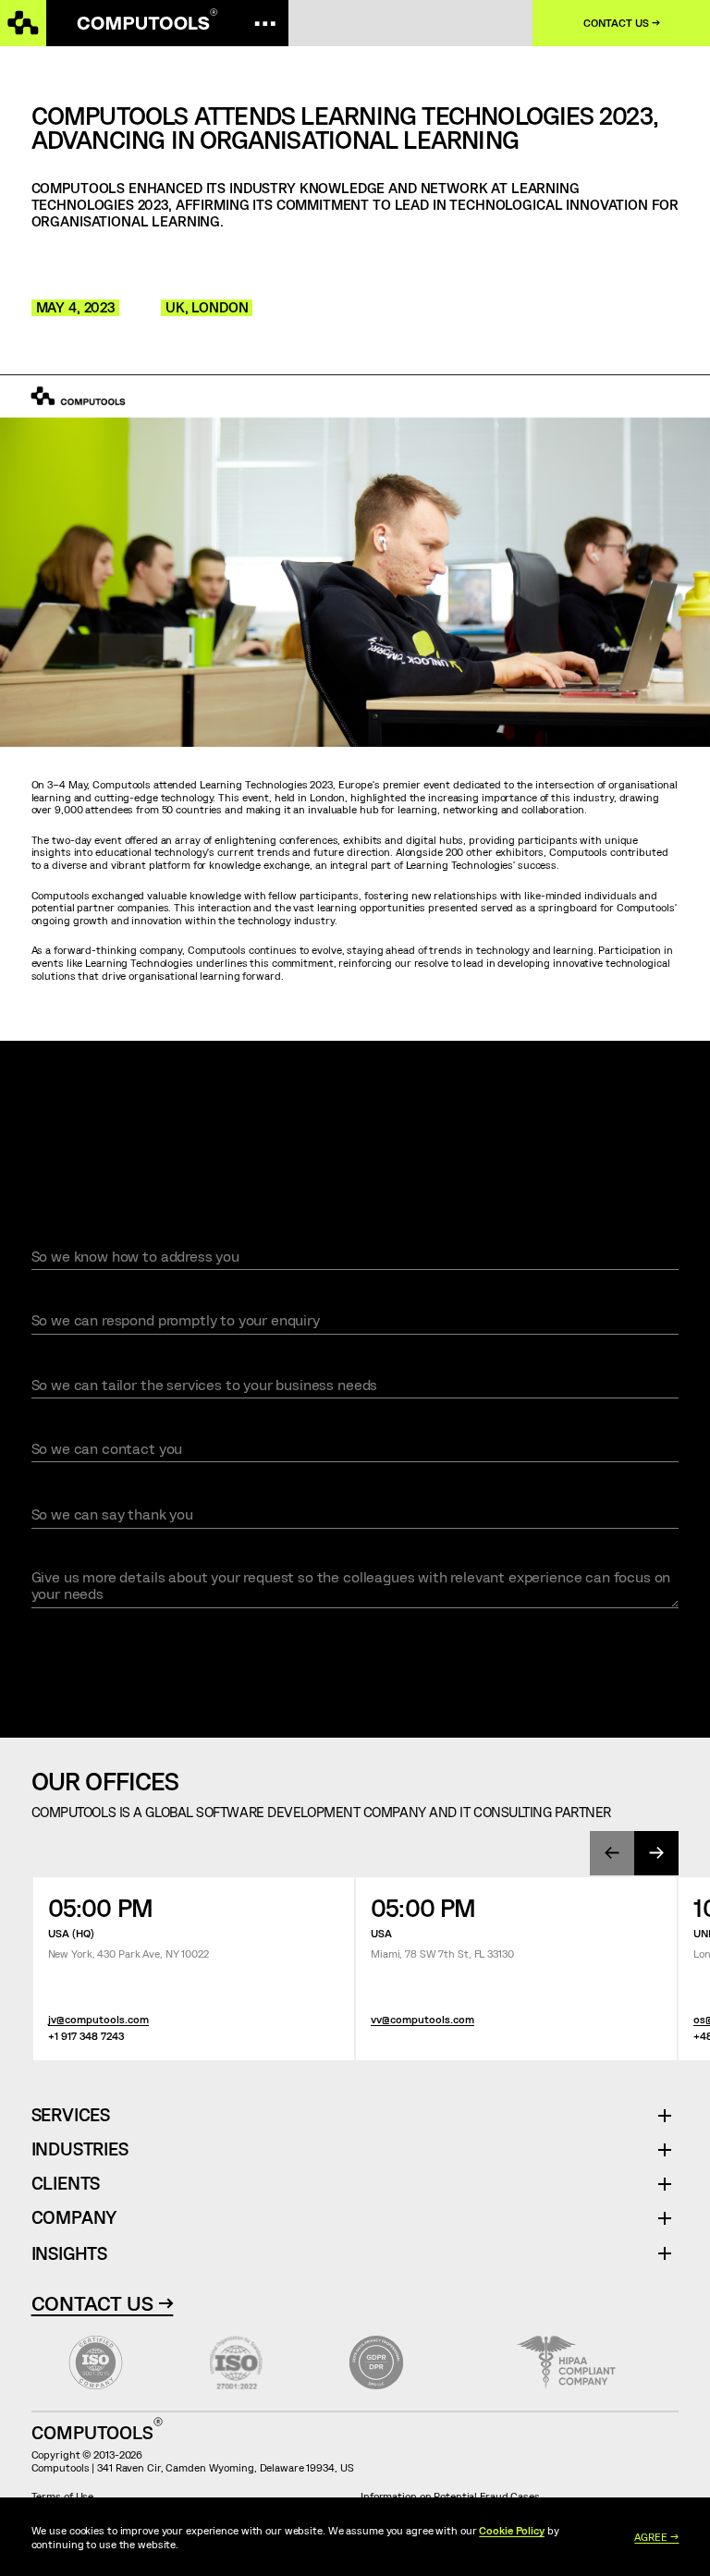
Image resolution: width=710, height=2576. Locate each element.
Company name (76, 1364)
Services (78, 2115)
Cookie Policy (512, 2530)
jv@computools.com (98, 2019)
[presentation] (612, 1853)
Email (50, 1300)
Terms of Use (63, 2496)
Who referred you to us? (107, 1493)
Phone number (74, 1429)
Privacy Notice (239, 1640)
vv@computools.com (422, 2019)
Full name (65, 1237)
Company (74, 2218)
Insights (69, 2253)
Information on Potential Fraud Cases (450, 2496)
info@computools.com (510, 1154)
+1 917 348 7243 (86, 2036)
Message (60, 1557)
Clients (66, 2184)
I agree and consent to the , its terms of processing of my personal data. (288, 1640)
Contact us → (622, 23)
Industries (80, 2149)
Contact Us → (103, 2302)
